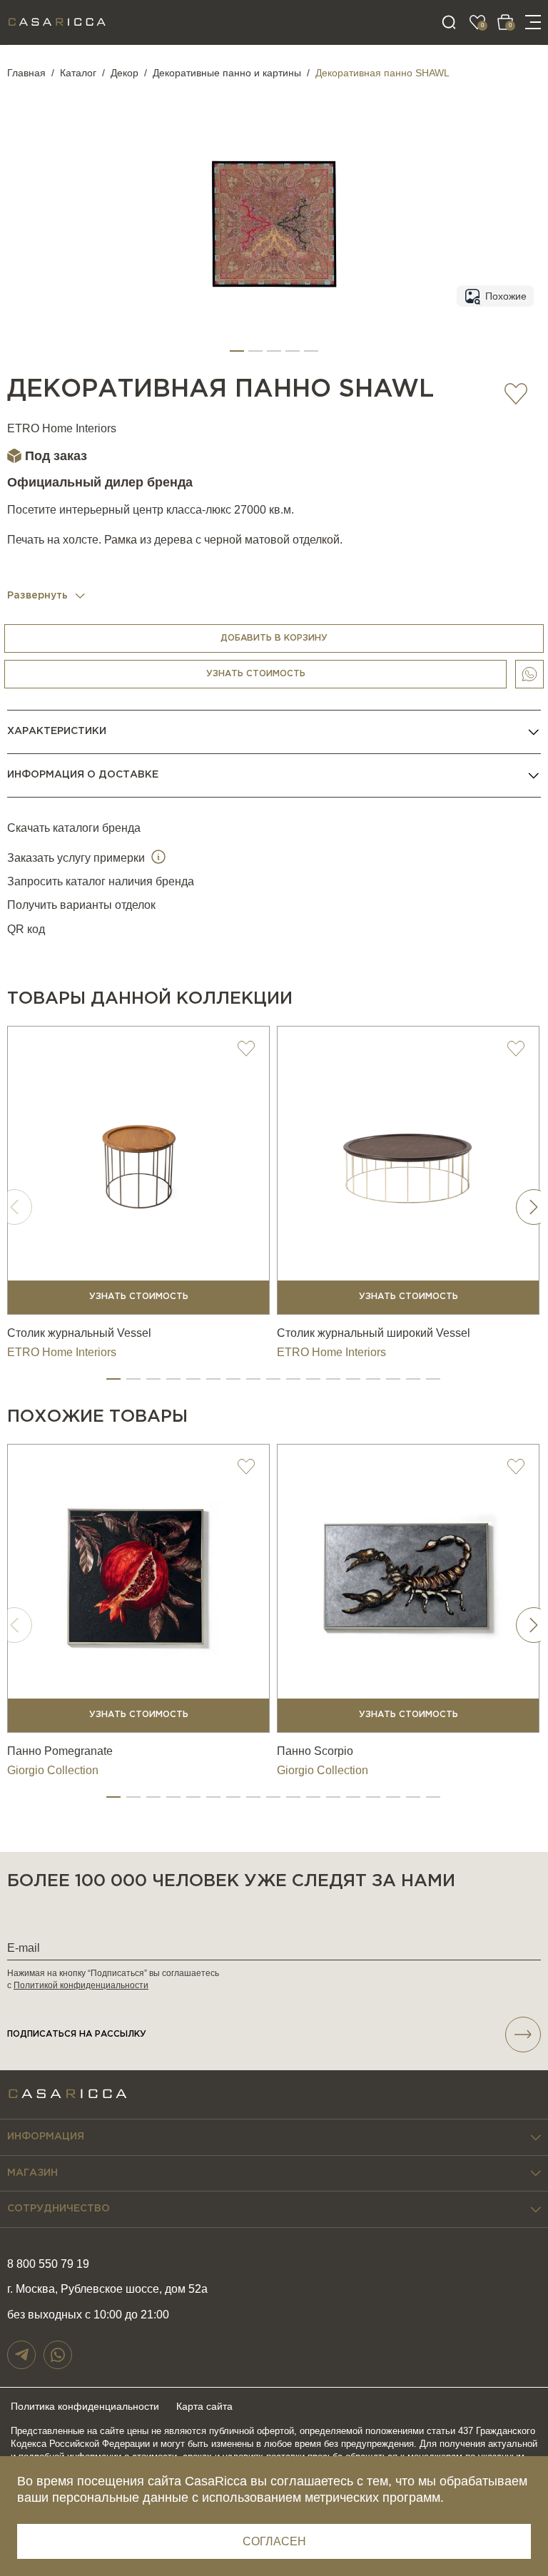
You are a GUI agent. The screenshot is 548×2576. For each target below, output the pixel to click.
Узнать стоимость (256, 674)
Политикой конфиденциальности (81, 1985)
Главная (26, 73)
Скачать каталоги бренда (74, 828)
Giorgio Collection (53, 1770)
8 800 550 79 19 (48, 2264)
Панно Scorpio (315, 1751)
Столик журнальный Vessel (79, 1333)
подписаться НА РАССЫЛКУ (77, 2034)
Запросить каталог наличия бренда (101, 881)
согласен (274, 2541)
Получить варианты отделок (81, 905)
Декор (125, 73)
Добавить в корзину (274, 638)
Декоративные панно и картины (227, 73)
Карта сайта (204, 2406)
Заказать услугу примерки (77, 858)
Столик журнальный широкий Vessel (374, 1333)
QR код (26, 929)
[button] (237, 351)
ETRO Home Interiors (62, 428)
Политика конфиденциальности (85, 2406)
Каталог (78, 73)
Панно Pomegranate (60, 1751)
